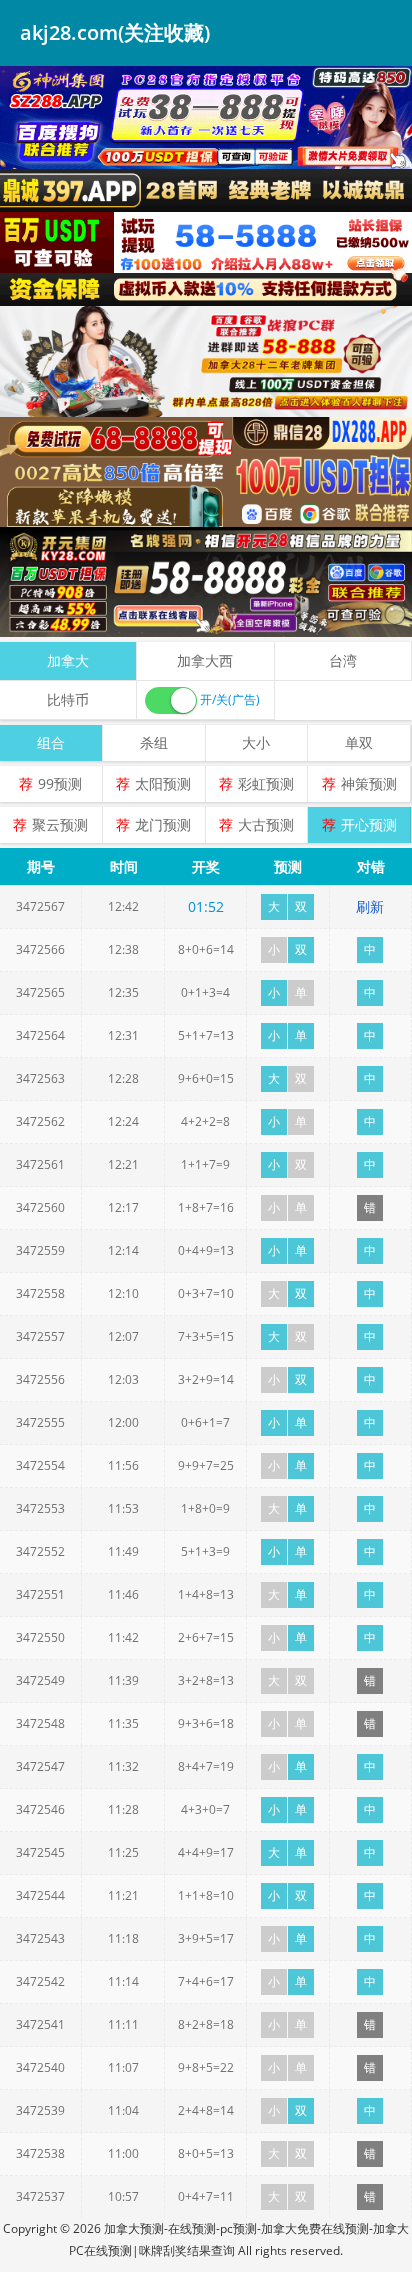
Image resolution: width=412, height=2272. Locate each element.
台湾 (343, 660)
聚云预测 (60, 824)
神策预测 (369, 783)
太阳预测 (163, 783)
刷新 (370, 906)
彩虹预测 (266, 783)
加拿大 (68, 660)
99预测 (60, 783)
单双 (359, 742)
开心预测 (369, 824)
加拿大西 (205, 660)
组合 (51, 742)
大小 (256, 742)
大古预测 (266, 824)
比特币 (68, 699)
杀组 (154, 742)
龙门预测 (163, 824)
